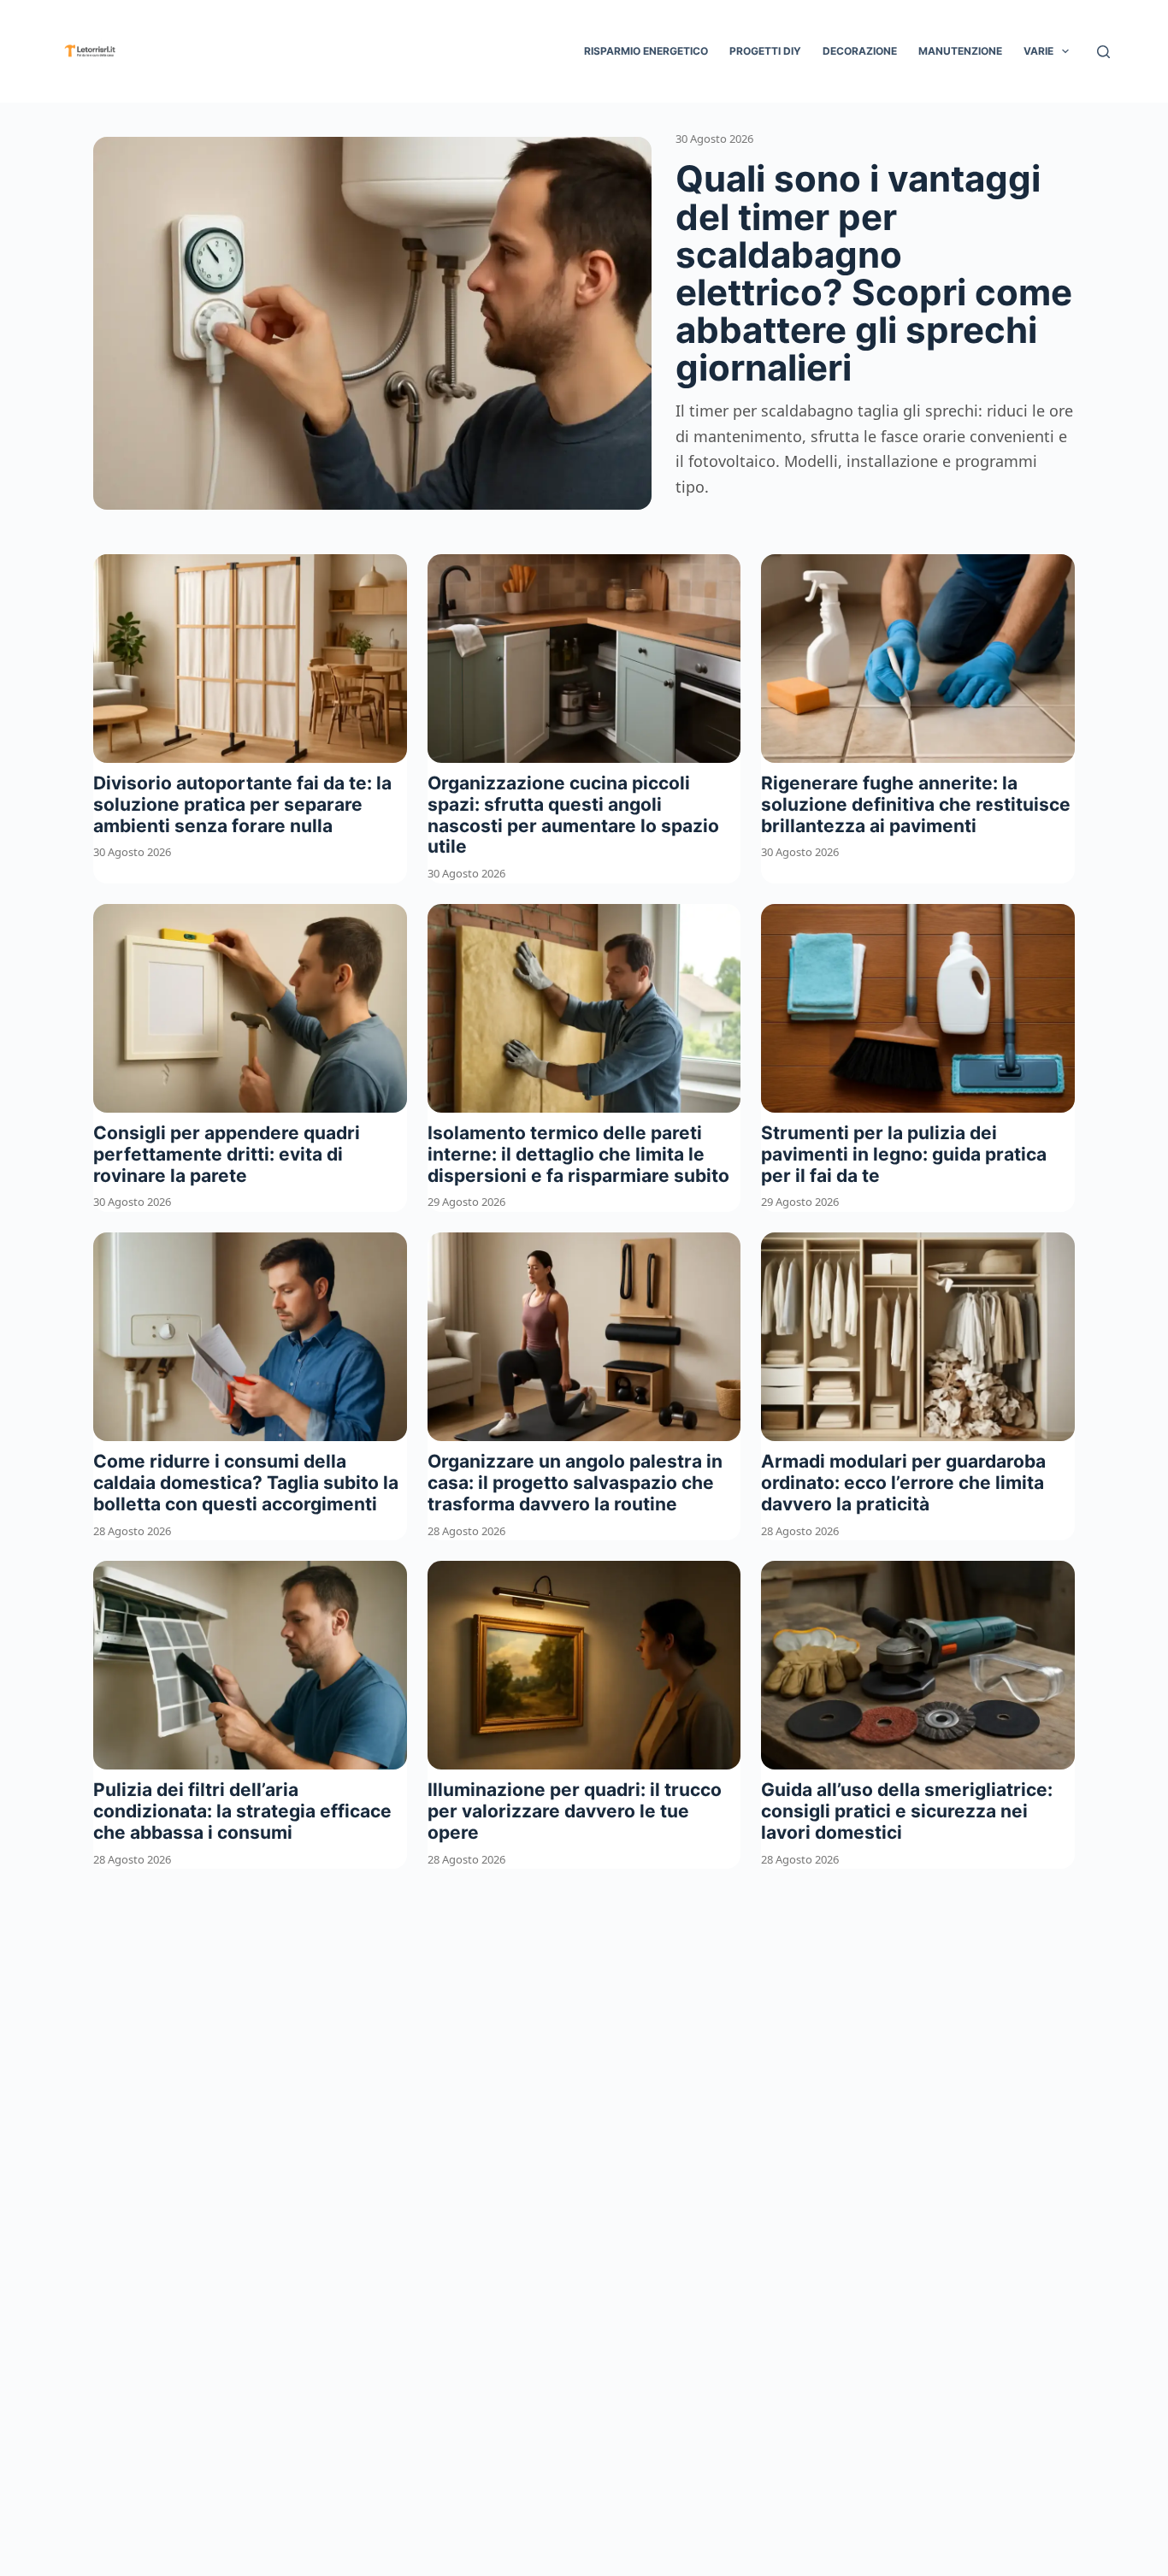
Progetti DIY (765, 51)
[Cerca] (1103, 52)
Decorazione (860, 51)
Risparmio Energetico (646, 51)
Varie (1038, 51)
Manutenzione (960, 51)
